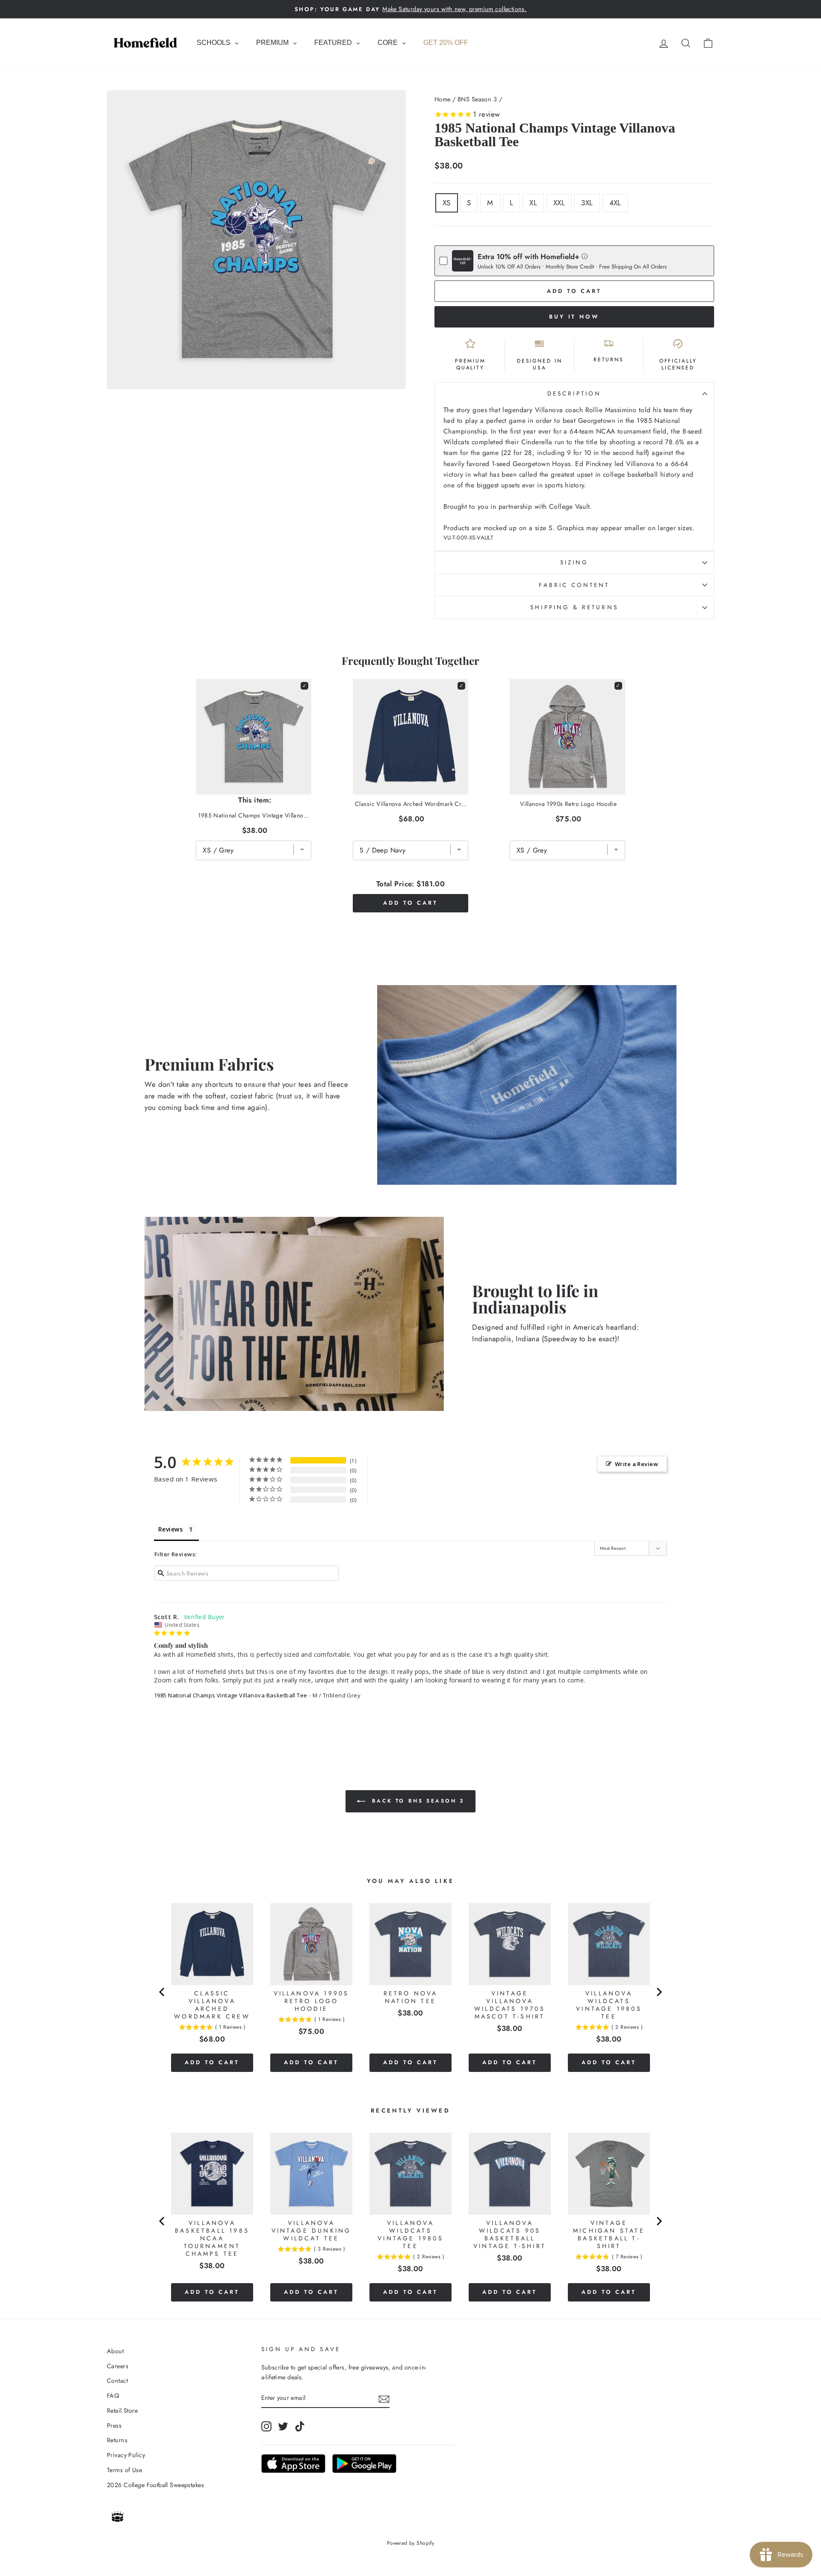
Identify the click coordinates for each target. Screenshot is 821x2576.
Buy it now (574, 317)
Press (114, 2426)
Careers (118, 2366)
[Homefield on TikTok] (300, 2426)
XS (447, 203)
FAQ (113, 2396)
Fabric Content (574, 585)
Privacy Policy (126, 2455)
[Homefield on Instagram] (266, 2426)
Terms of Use (124, 2470)
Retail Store (122, 2411)
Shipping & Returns (574, 607)
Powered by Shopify (411, 2543)
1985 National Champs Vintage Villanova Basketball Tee (231, 1695)
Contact (117, 2381)
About (115, 2351)
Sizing (574, 562)
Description (574, 393)
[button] (585, 256)
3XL (587, 203)
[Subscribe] (384, 2398)
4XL (615, 203)
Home (443, 99)
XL (533, 203)
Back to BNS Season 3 (416, 1801)
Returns (117, 2440)
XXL (559, 203)
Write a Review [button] (636, 1464)
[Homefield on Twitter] (283, 2426)
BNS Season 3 (477, 99)
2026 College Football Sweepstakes (155, 2485)
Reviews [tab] (170, 1529)
